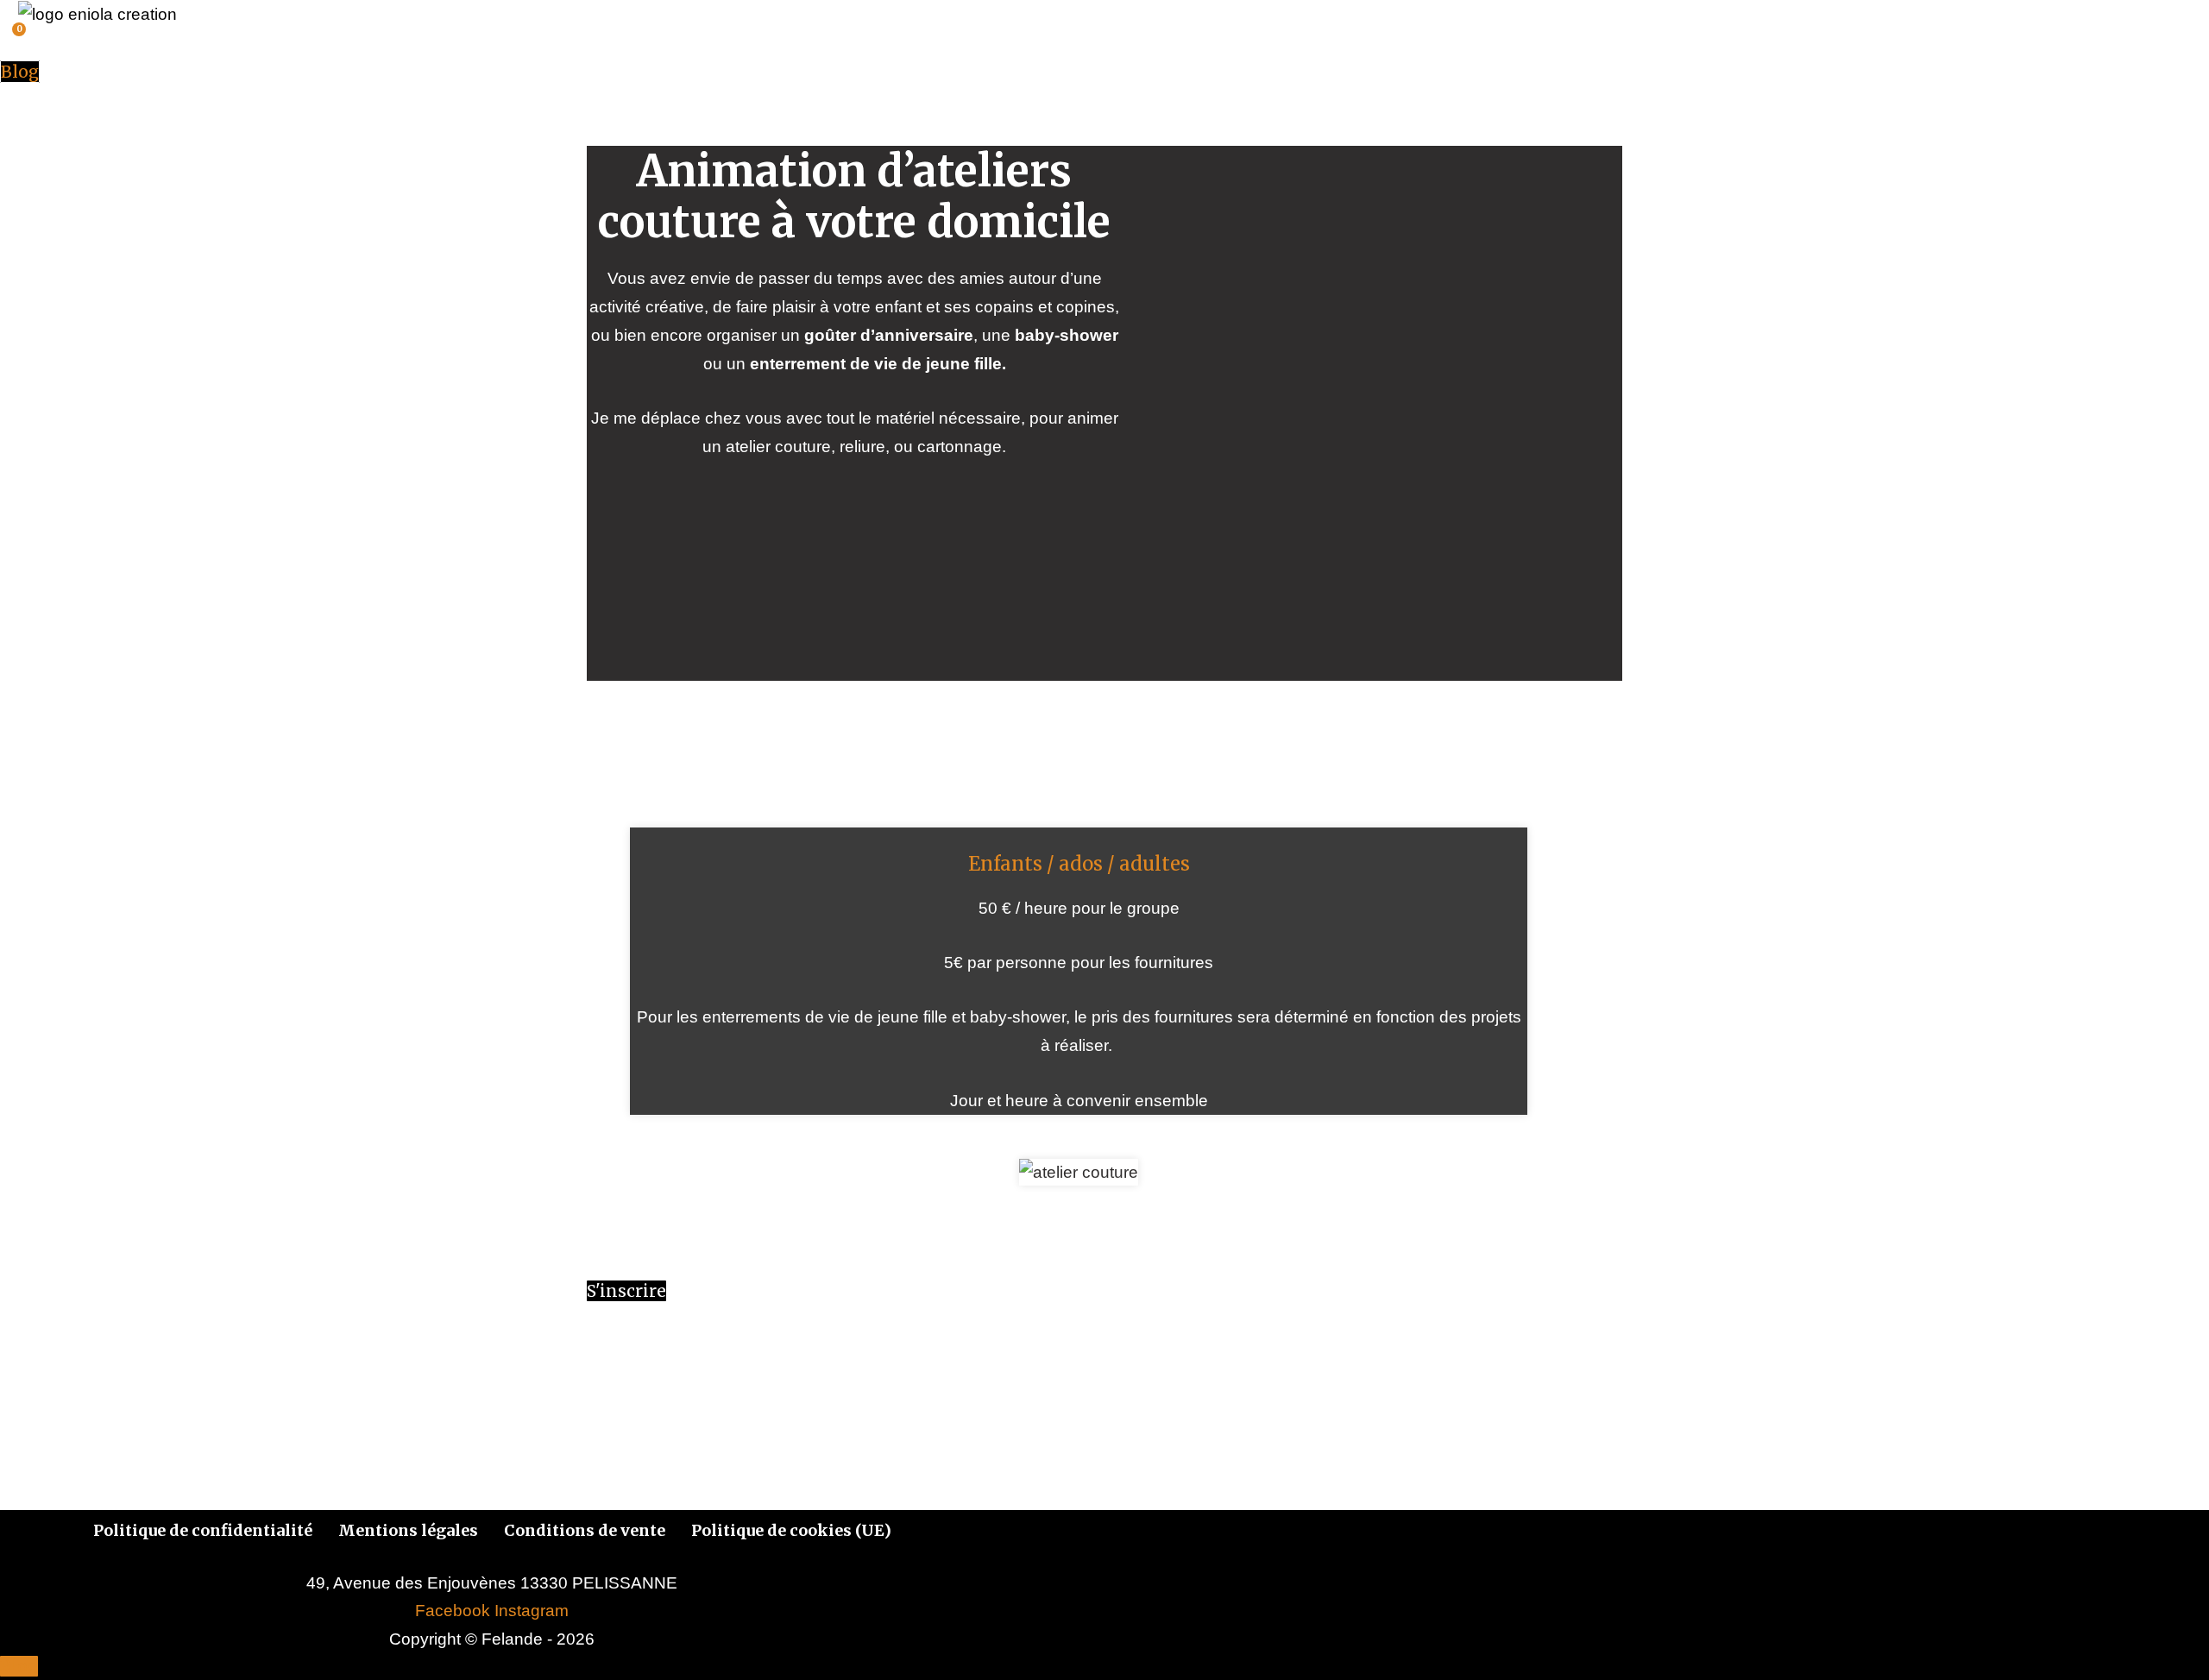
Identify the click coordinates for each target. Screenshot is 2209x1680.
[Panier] (10, 42)
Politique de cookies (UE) (791, 1530)
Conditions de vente (585, 1530)
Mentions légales (408, 1530)
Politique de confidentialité (203, 1530)
